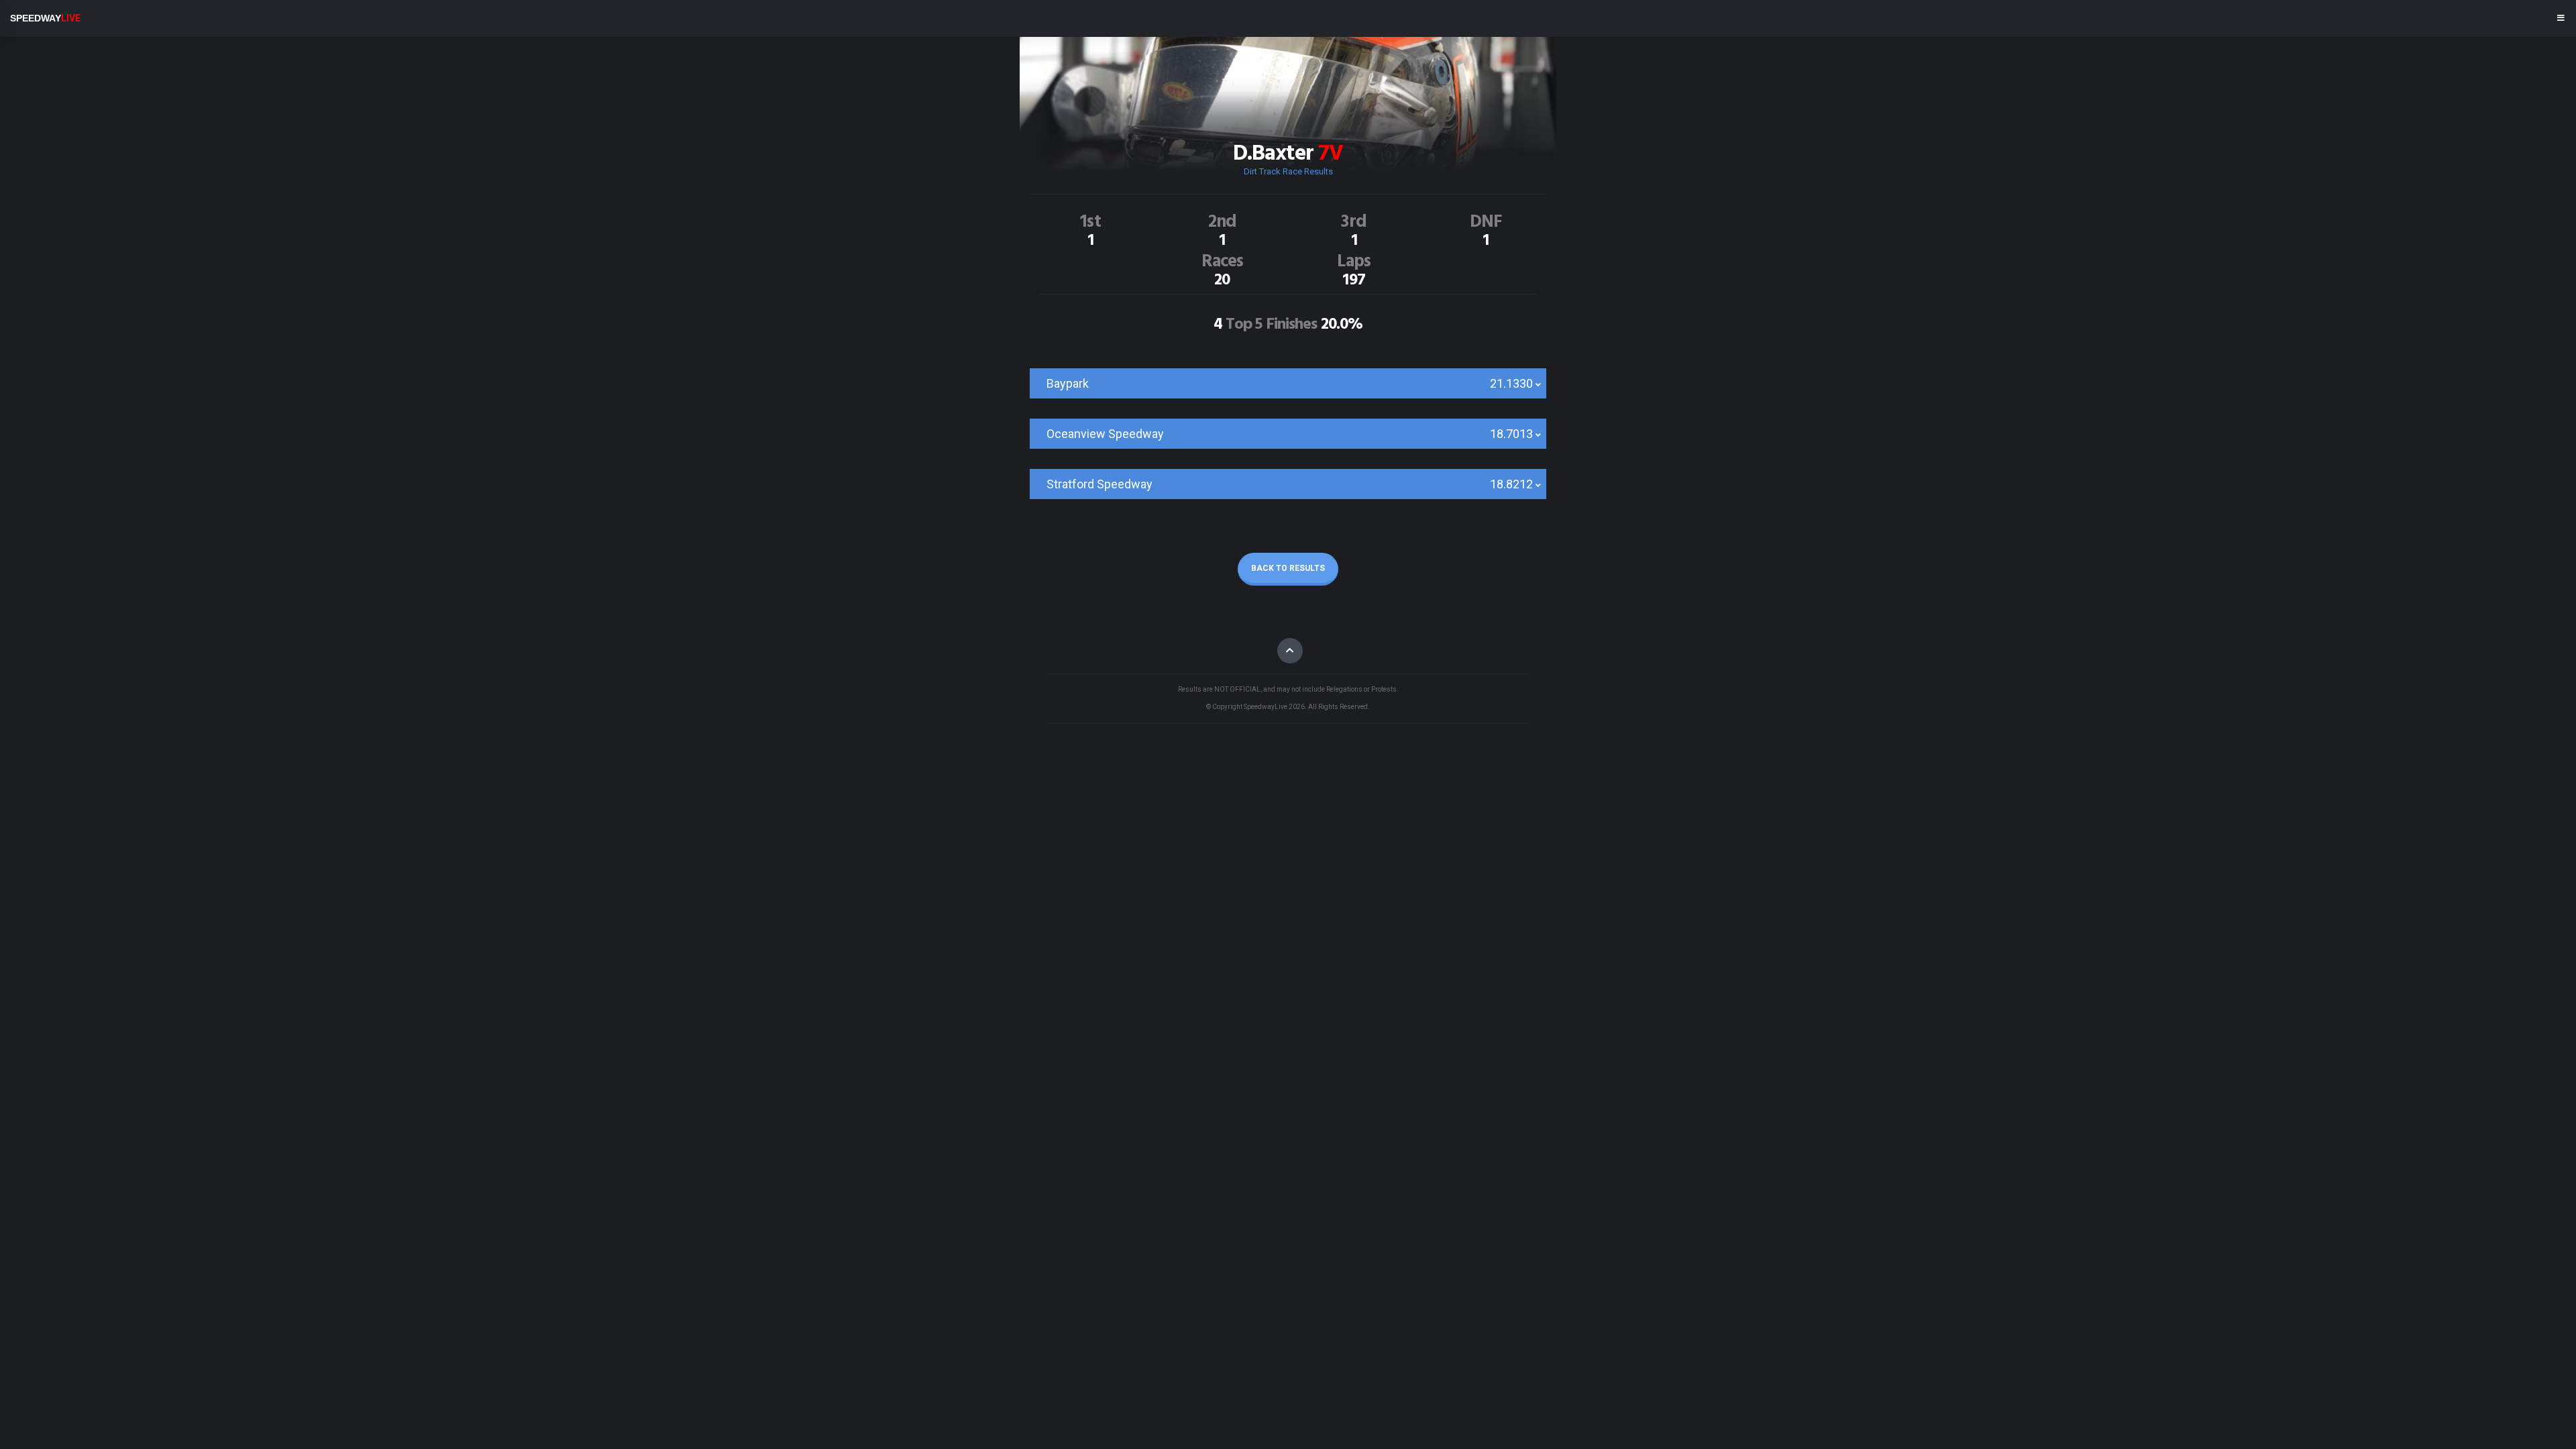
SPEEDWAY (45, 18)
